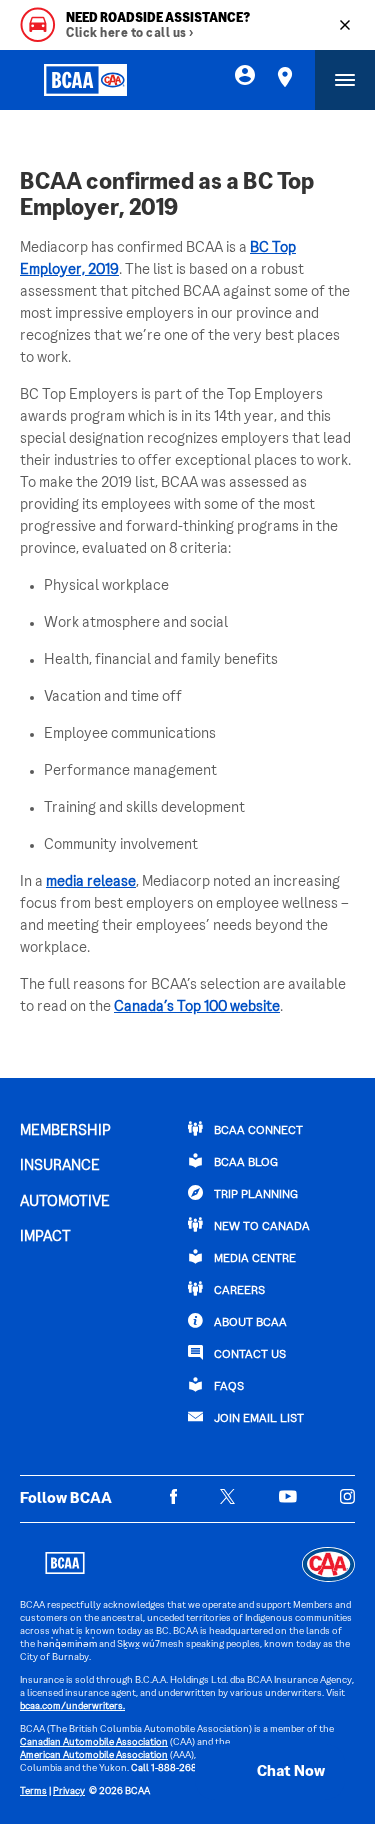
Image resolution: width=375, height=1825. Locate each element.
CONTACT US (248, 1355)
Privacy (69, 1791)
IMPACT (45, 1237)
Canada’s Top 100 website (197, 1007)
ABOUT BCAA (249, 1323)
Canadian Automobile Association (94, 1742)
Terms (33, 1791)
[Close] (345, 25)
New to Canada (260, 1227)
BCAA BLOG (244, 1163)
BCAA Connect (257, 1131)
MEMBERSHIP (65, 1131)
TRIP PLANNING (254, 1195)
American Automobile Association (94, 1755)
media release (91, 882)
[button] (270, 1772)
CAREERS (238, 1291)
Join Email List (257, 1419)
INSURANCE (60, 1166)
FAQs (227, 1387)
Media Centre (253, 1259)
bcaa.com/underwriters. (72, 1706)
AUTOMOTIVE (65, 1202)
